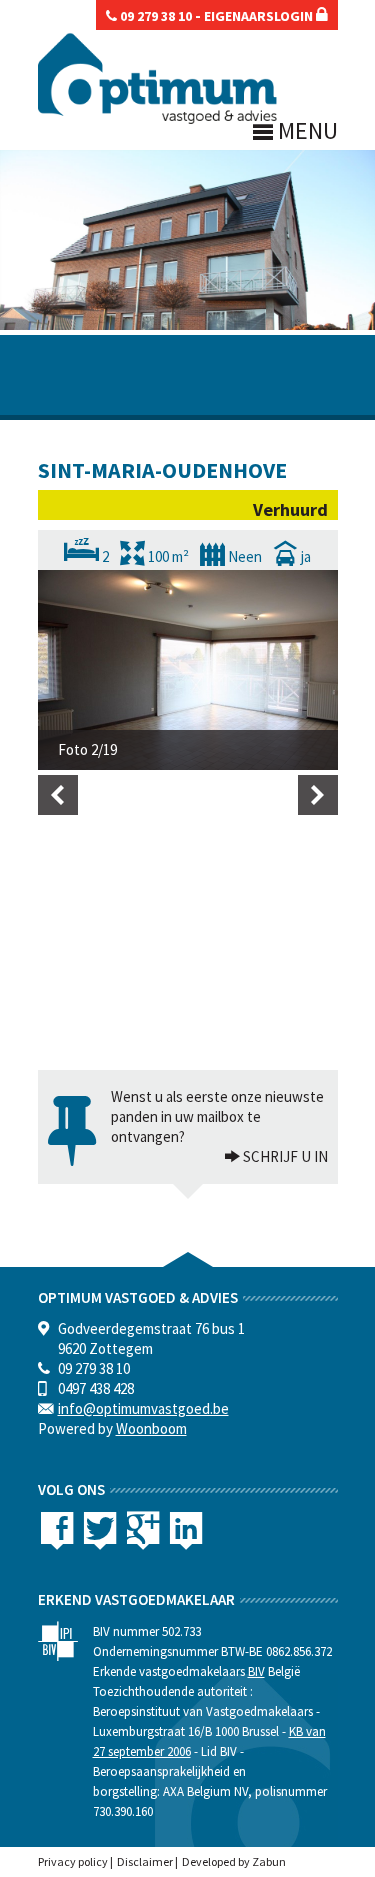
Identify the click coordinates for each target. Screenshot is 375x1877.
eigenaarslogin (260, 16)
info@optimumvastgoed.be (143, 1408)
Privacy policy (73, 1861)
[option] (188, 670)
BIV (256, 1671)
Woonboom (151, 1428)
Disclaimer (145, 1861)
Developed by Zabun (234, 1861)
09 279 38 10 (154, 16)
